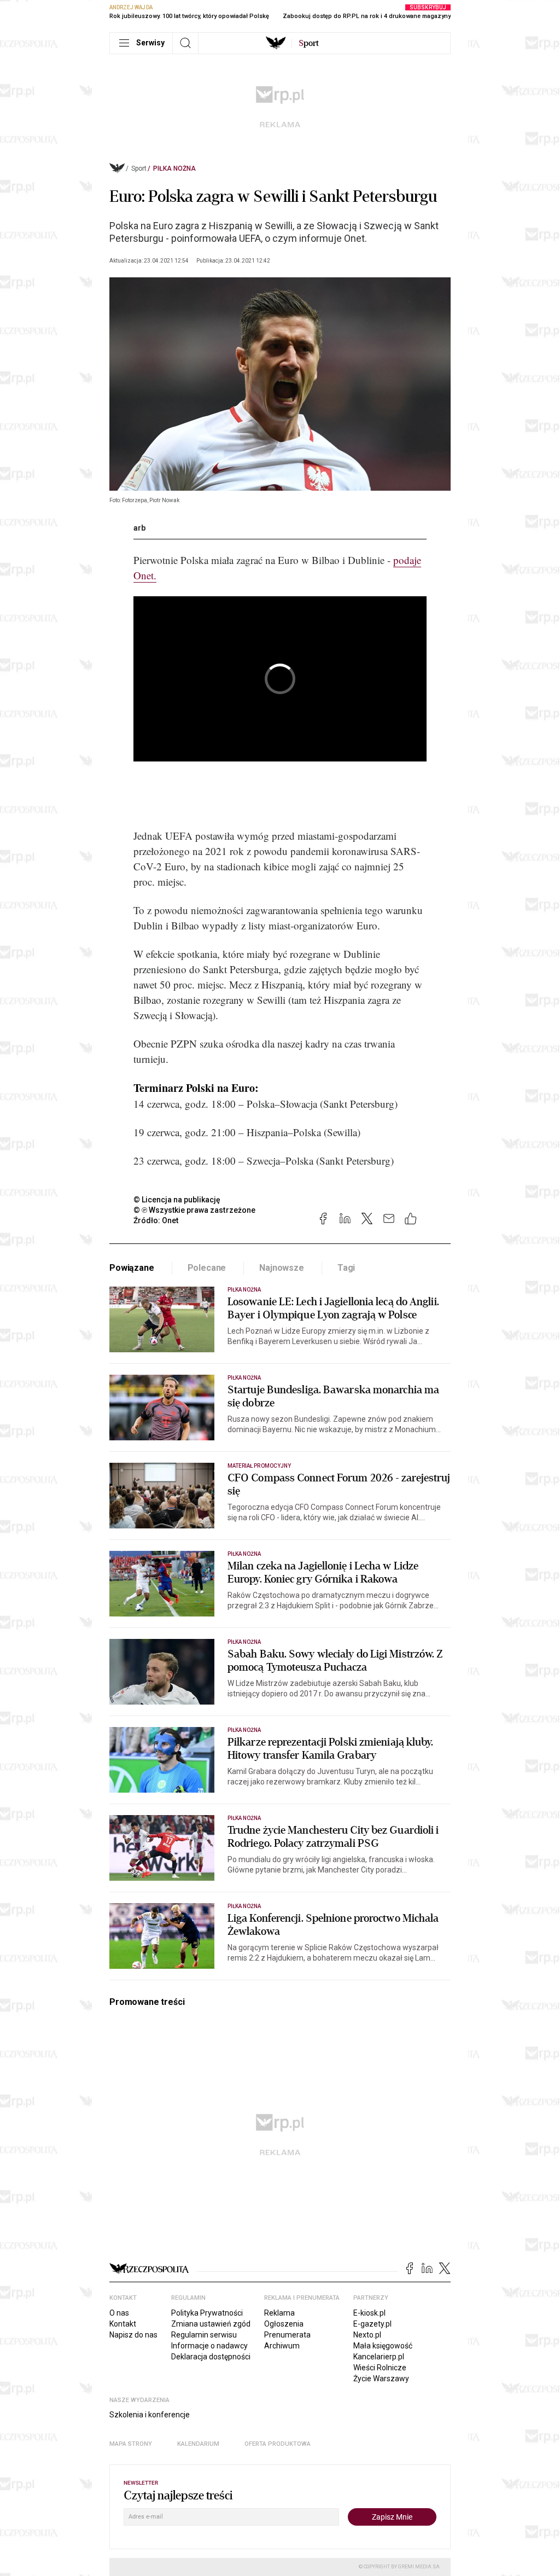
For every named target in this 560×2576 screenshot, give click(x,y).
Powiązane (132, 1268)
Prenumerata (287, 2335)
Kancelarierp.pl (379, 2357)
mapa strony (131, 2444)
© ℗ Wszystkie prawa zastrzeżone (194, 1210)
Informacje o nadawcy (209, 2346)
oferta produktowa (278, 2444)
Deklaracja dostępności (211, 2357)
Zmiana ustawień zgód (211, 2324)
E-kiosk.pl (369, 2313)
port (309, 43)
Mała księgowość (383, 2346)
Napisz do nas (133, 2335)
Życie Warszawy (381, 2379)
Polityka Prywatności (207, 2313)
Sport (139, 168)
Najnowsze (282, 1268)
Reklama (279, 2313)
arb (139, 528)
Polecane (207, 1268)
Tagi (346, 1268)
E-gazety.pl (372, 2324)
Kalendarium (198, 2444)
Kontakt (123, 2324)
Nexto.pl (367, 2335)
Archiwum (282, 2346)
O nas (119, 2313)
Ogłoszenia (284, 2324)
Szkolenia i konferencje (150, 2415)
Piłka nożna (174, 168)
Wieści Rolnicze (380, 2368)
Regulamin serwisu (204, 2335)
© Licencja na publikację (177, 1200)
